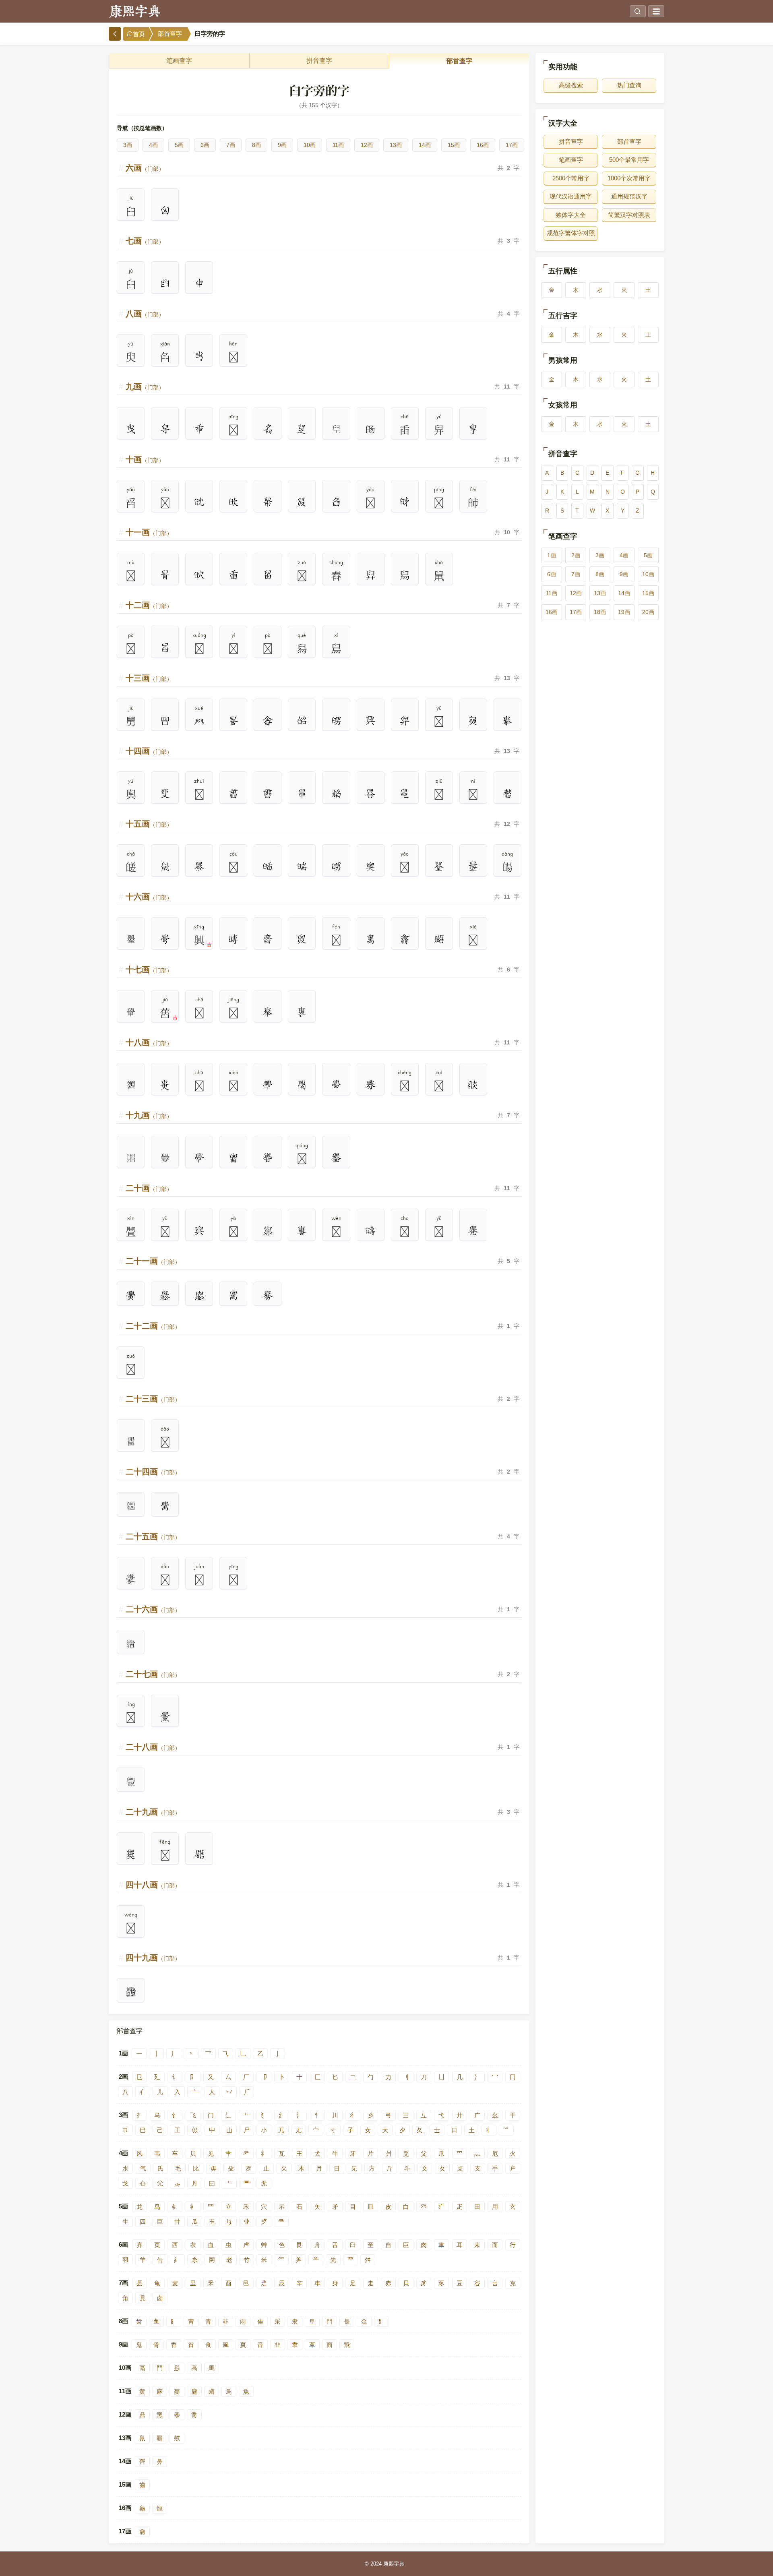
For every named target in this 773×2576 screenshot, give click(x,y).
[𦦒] (302, 939)
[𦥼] (165, 794)
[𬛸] (336, 429)
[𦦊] (336, 866)
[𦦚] (165, 1085)
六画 (145, 168)
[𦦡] (199, 1158)
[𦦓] (405, 939)
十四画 (149, 751)
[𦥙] (131, 429)
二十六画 (153, 1609)
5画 (179, 145)
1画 (552, 555)
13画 (396, 145)
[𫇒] (507, 794)
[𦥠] (302, 502)
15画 (454, 145)
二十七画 (153, 1674)
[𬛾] (131, 1085)
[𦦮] (336, 1158)
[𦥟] (199, 502)
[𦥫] (233, 575)
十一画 (149, 532)
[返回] (115, 34)
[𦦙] (268, 1012)
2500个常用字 (571, 178)
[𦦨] (473, 1085)
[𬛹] (371, 429)
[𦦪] (199, 1231)
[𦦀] (302, 794)
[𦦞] (268, 1085)
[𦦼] (131, 1579)
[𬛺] (165, 721)
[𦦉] (371, 866)
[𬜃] (131, 1644)
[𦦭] (302, 1231)
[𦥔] (199, 283)
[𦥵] (302, 721)
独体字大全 (571, 215)
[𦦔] (371, 939)
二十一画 (153, 1261)
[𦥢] (336, 502)
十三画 (149, 678)
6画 (205, 145)
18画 (600, 612)
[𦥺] (473, 721)
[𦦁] (405, 794)
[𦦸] (268, 1296)
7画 (231, 145)
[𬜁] (131, 1441)
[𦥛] (199, 429)
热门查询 (629, 85)
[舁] (371, 575)
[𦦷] (233, 1296)
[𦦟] (371, 1085)
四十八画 (153, 1885)
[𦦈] (268, 866)
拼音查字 (319, 61)
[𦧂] (131, 1854)
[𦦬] (268, 1231)
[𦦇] (302, 866)
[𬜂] (131, 1506)
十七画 (149, 970)
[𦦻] (165, 1506)
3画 (128, 145)
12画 (367, 145)
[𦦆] (199, 866)
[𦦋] (439, 866)
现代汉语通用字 (571, 196)
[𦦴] (131, 1296)
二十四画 (153, 1472)
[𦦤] (233, 1158)
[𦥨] (199, 575)
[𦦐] (233, 939)
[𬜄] (131, 1782)
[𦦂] (371, 794)
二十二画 (153, 1326)
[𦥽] (268, 794)
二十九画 (153, 1812)
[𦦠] (336, 1085)
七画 (145, 241)
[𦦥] (268, 1158)
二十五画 (153, 1536)
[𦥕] (199, 356)
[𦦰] (371, 1231)
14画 (425, 145)
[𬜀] (165, 1158)
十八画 (149, 1042)
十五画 (149, 824)
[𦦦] (302, 1012)
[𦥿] (336, 794)
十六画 (149, 897)
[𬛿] (131, 1158)
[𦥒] (165, 283)
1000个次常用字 (629, 178)
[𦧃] (199, 1854)
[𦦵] (165, 1296)
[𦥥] (405, 502)
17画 (512, 145)
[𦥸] (405, 721)
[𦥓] (165, 211)
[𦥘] (165, 429)
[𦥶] (336, 721)
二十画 (149, 1188)
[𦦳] (473, 1231)
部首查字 (170, 34)
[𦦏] (268, 939)
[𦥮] (165, 648)
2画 (576, 555)
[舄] (405, 575)
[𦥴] (268, 721)
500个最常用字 (629, 160)
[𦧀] (165, 1717)
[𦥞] (233, 502)
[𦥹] (507, 721)
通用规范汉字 (629, 196)
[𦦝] (302, 1085)
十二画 (149, 605)
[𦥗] (473, 429)
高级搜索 (571, 85)
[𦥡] (268, 502)
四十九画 (153, 1958)
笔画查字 (179, 61)
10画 (310, 145)
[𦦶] (199, 1296)
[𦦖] (439, 939)
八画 (145, 314)
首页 (139, 34)
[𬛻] (165, 866)
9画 (282, 145)
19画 (624, 612)
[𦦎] (165, 939)
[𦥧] (302, 429)
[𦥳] (233, 721)
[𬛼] (131, 939)
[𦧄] (131, 1992)
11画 (338, 145)
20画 (648, 612)
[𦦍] (473, 866)
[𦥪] (268, 575)
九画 (145, 387)
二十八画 (153, 1747)
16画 (483, 145)
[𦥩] (165, 575)
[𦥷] (371, 721)
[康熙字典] (135, 11)
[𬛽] (131, 1012)
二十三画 (153, 1399)
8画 (256, 145)
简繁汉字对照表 (629, 215)
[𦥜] (268, 429)
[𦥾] (233, 794)
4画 (153, 145)
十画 (145, 459)
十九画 (149, 1115)
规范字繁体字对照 (571, 233)
